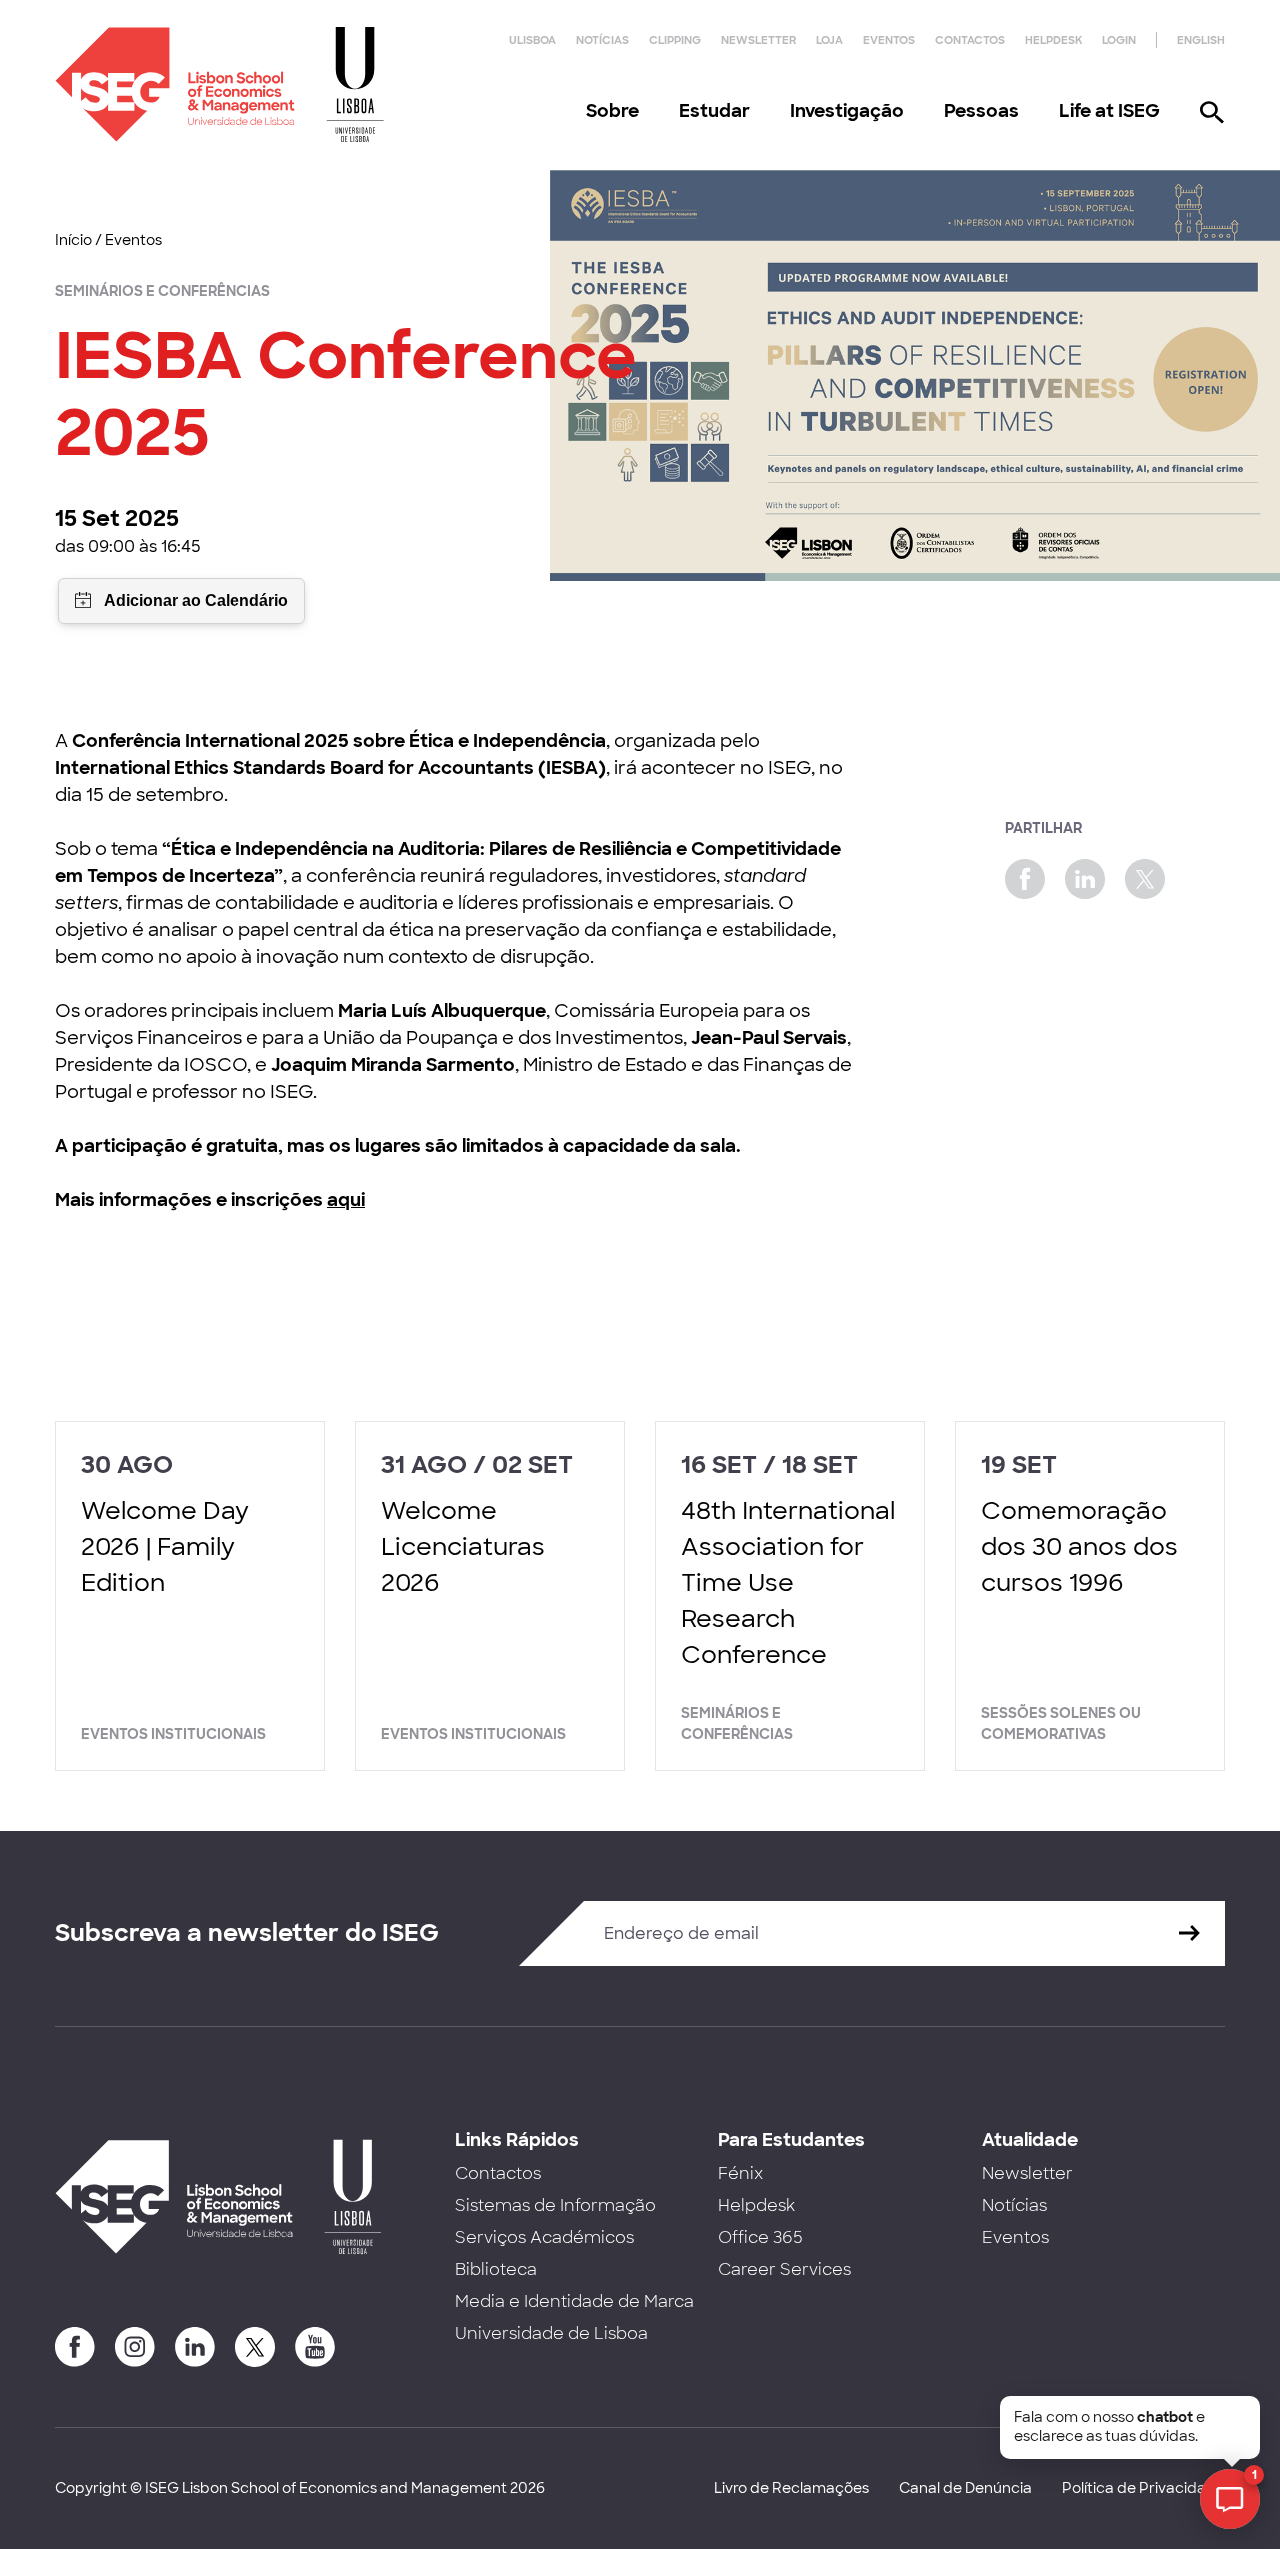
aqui (346, 1200)
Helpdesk (1053, 40)
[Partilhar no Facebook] (1025, 879)
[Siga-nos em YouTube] (315, 2347)
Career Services (784, 2269)
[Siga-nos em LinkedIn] (195, 2347)
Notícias (602, 40)
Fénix (740, 2173)
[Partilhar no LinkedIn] (1085, 879)
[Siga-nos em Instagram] (135, 2347)
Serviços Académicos (544, 2237)
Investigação (847, 111)
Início (73, 240)
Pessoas (981, 111)
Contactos (970, 40)
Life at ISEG (1109, 111)
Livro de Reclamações (791, 2488)
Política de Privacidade (1143, 2488)
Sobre (612, 111)
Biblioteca (496, 2269)
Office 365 (760, 2237)
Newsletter (758, 40)
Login (1119, 40)
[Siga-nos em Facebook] (75, 2347)
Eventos (889, 40)
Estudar (714, 111)
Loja (829, 40)
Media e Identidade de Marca (574, 2301)
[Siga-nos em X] (255, 2347)
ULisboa (532, 40)
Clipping (675, 40)
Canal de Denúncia (965, 2488)
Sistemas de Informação (555, 2205)
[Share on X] (1145, 879)
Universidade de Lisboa (551, 2333)
